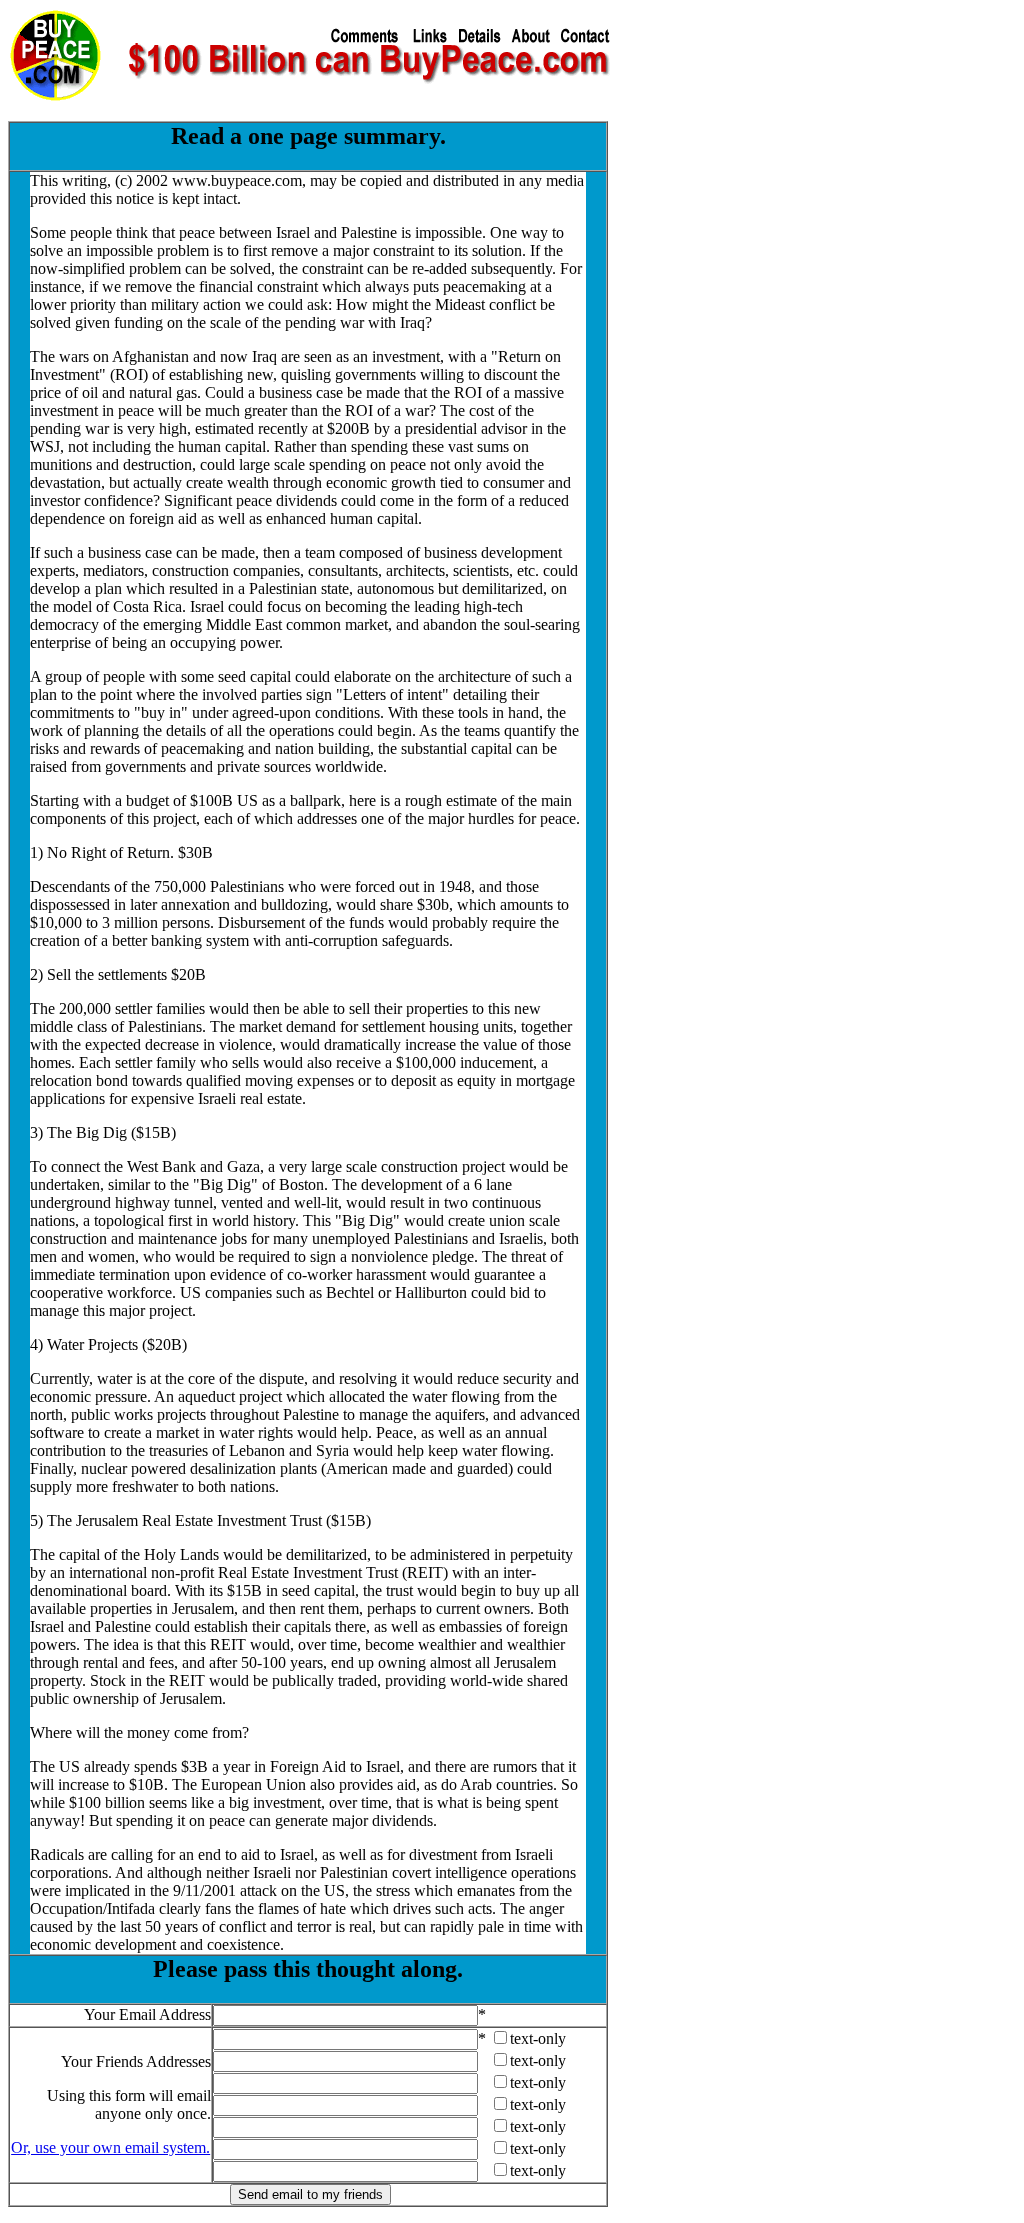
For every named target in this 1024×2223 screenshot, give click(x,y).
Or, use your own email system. (110, 2147)
